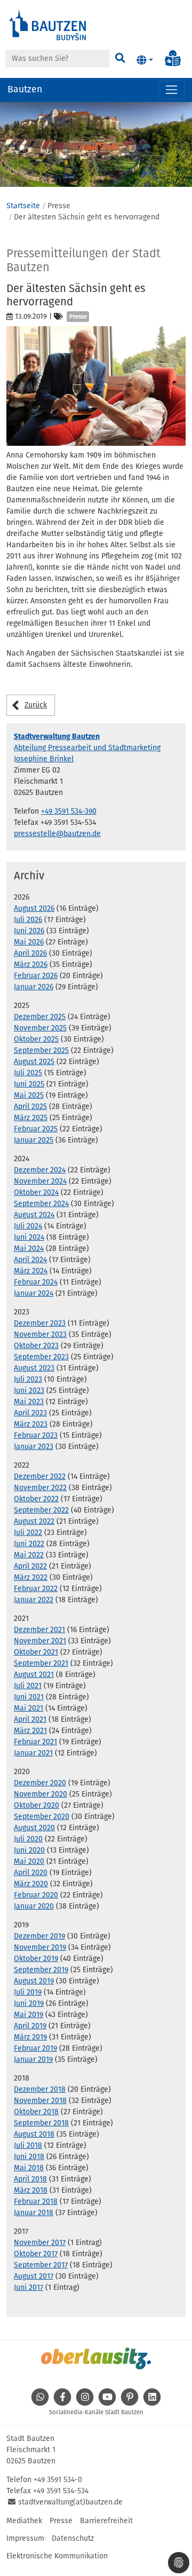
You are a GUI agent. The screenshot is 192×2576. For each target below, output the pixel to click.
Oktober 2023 (36, 1346)
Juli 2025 (28, 1073)
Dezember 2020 (40, 1783)
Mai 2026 (29, 942)
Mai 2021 (29, 1708)
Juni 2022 (29, 1544)
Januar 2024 (34, 1293)
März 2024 (31, 1271)
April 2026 (30, 953)
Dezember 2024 (40, 1170)
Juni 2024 (29, 1237)
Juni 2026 (29, 931)
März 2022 (31, 1577)
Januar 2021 (33, 1753)
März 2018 (31, 2190)
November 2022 (40, 1488)
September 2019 (41, 1970)
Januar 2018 (34, 2213)
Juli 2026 (28, 920)
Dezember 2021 (39, 1630)
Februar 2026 (36, 976)
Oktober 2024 (36, 1192)
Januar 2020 (34, 1906)
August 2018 (34, 2134)
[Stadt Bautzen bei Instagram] (85, 2403)
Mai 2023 (29, 1402)
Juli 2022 (28, 1533)
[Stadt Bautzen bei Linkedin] (152, 2403)
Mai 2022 (29, 1555)
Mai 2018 (29, 2168)
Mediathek (24, 2521)
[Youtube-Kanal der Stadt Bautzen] (107, 2403)
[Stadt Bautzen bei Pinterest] (130, 2403)
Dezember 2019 (39, 1936)
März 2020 (31, 1884)
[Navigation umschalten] (171, 90)
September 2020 (42, 1817)
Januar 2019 (33, 2059)
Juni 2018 (29, 2157)
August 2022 (34, 1521)
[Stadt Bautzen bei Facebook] (62, 2403)
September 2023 (41, 1357)
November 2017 (40, 2243)
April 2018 (30, 2179)
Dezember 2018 (40, 2089)
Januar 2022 (34, 1600)
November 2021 (40, 1641)
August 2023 (34, 1368)
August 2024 (34, 1215)
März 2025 (31, 1118)
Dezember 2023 (40, 1323)
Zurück (36, 705)
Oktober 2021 (36, 1652)
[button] (145, 60)
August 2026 (34, 908)
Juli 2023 (28, 1379)
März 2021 (30, 1731)
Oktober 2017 (36, 2254)
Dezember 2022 (40, 1476)
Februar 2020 (36, 1895)
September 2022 (41, 1510)
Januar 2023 (34, 1447)
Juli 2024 (28, 1226)
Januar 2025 (34, 1140)
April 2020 (31, 1873)
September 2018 (41, 2123)
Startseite (23, 206)
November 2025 (40, 1028)
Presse (61, 2521)
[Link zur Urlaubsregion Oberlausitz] (96, 2358)
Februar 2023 (36, 1435)
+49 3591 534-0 (58, 2480)
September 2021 (41, 1663)
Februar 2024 (36, 1282)
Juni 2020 (29, 1850)
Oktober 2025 (36, 1039)
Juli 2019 (28, 1992)
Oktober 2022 (36, 1499)
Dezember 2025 (40, 1017)
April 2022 (30, 1566)
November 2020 (41, 1794)
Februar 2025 (36, 1129)
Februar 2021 (35, 1742)
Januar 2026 (34, 987)
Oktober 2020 (37, 1805)
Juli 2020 (28, 1839)
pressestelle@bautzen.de (57, 834)
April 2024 (30, 1260)
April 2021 (30, 1719)
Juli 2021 (28, 1686)
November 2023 (40, 1334)
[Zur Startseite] (48, 24)
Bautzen (25, 89)
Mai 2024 (29, 1248)
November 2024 (40, 1181)
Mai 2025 (29, 1095)
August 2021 (34, 1675)
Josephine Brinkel (44, 759)
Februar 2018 (36, 2201)
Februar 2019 (35, 2048)
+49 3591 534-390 (69, 811)
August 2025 (34, 1062)
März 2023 (31, 1424)
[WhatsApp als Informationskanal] (40, 2403)
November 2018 (40, 2101)
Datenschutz (73, 2538)
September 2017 (41, 2265)
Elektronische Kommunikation (57, 2556)
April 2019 (30, 2026)
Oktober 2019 (36, 1959)
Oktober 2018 (36, 2112)
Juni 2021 (29, 1697)
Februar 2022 (36, 1589)
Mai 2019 (29, 2015)
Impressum (25, 2538)
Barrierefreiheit (106, 2521)
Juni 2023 (29, 1391)
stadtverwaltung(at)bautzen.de (70, 2502)
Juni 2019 (29, 2003)
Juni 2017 (29, 2287)
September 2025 (41, 1050)
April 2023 (30, 1413)
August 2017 (34, 2276)
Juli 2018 (28, 2145)
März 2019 (30, 2037)
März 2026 (31, 964)
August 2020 (34, 1828)
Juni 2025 (29, 1084)
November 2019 (40, 1947)
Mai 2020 (29, 1861)
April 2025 (30, 1106)
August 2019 (34, 1981)
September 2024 (41, 1204)
